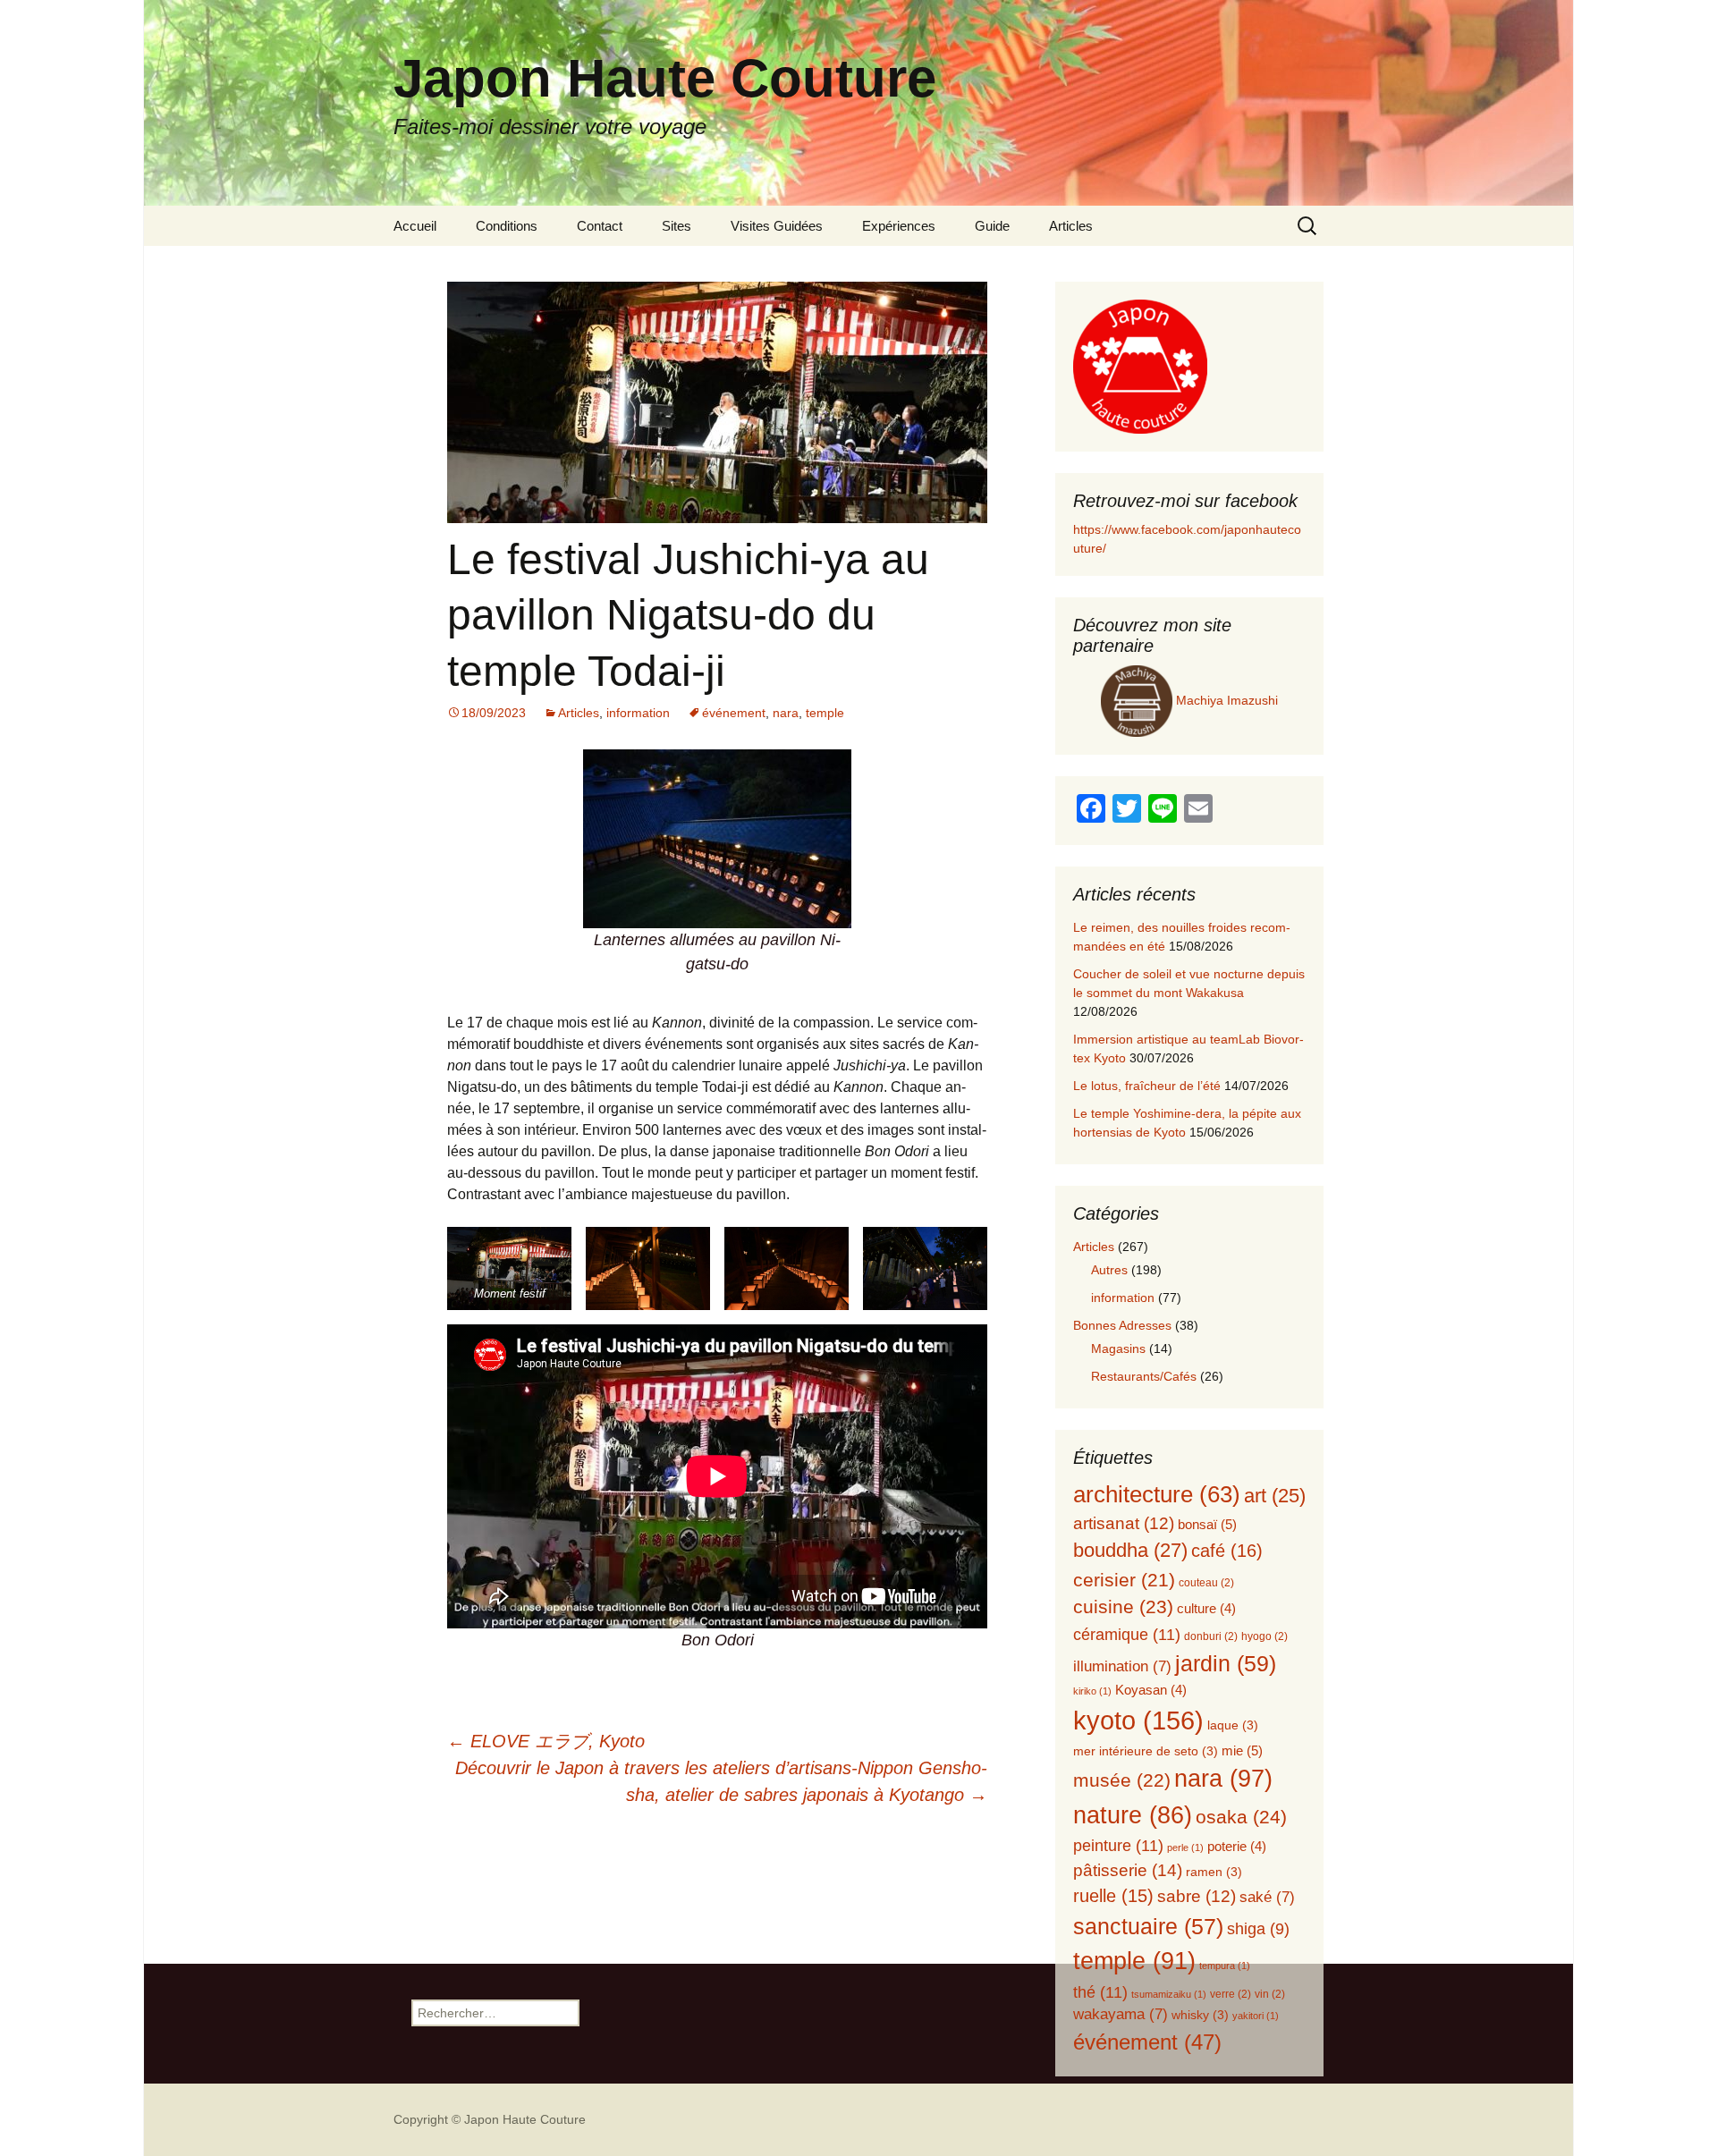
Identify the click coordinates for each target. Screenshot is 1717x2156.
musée (1122, 1780)
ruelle (1113, 1896)
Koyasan (1151, 1690)
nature (1133, 1815)
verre (1231, 1994)
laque (1233, 1725)
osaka (1241, 1817)
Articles (1071, 226)
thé (1100, 1992)
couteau (1206, 1583)
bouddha (1130, 1550)
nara (786, 713)
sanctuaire (1148, 1926)
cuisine (1123, 1607)
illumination (1122, 1666)
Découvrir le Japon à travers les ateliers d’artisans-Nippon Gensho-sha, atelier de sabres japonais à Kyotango (721, 1781)
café (1227, 1551)
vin (1270, 1994)
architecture (1157, 1494)
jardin (1226, 1663)
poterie (1237, 1847)
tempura (1225, 1966)
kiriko (1092, 1691)
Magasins (1118, 1349)
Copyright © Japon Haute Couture (490, 2119)
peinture (1118, 1845)
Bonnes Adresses (1122, 1325)
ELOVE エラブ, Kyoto (546, 1741)
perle (1185, 1847)
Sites (677, 226)
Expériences (899, 226)
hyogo (1264, 1636)
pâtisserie (1128, 1870)
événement (734, 713)
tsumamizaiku (1169, 1994)
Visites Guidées (777, 226)
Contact (600, 226)
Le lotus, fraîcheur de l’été (1147, 1086)
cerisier (1124, 1580)
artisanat (1124, 1523)
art (1275, 1496)
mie (1242, 1750)
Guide (992, 226)
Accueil (415, 226)
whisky (1200, 2015)
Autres (1109, 1270)
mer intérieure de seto (1146, 1751)
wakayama (1121, 2014)
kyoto (1138, 1720)
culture (1206, 1609)
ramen (1214, 1872)
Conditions (507, 226)
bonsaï (1207, 1524)
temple (825, 713)
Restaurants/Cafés (1144, 1376)
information (638, 713)
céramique (1127, 1634)
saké (1267, 1897)
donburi (1211, 1636)
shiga (1258, 1929)
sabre (1197, 1896)
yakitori (1256, 2016)
